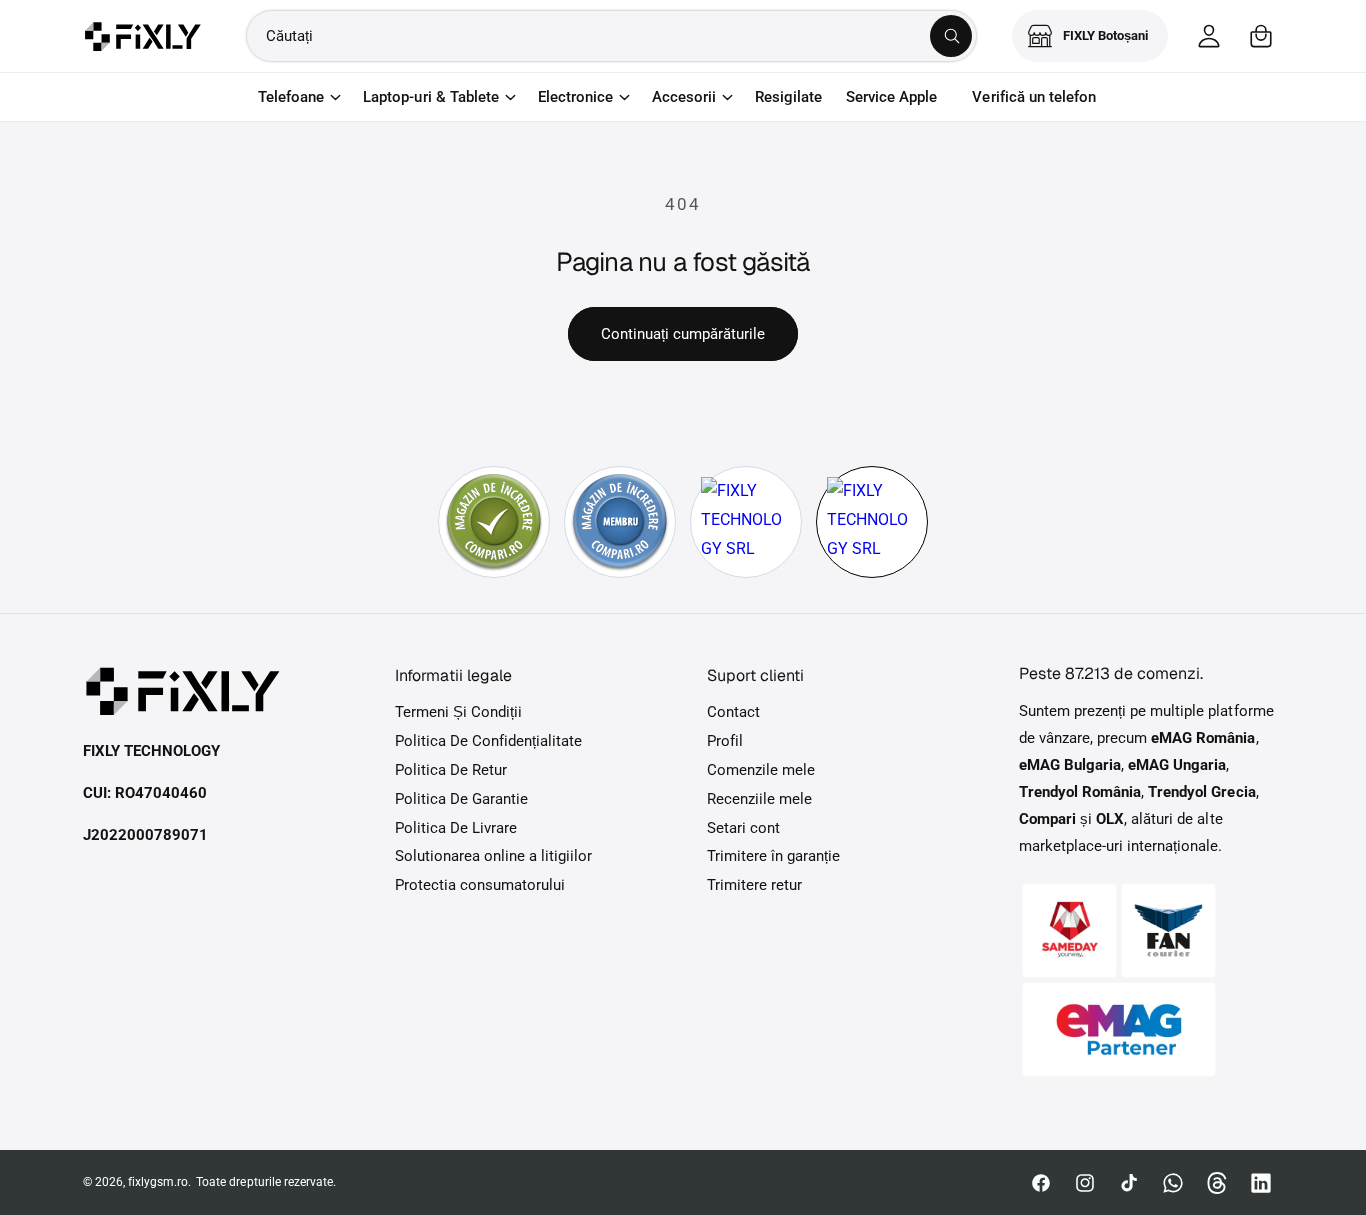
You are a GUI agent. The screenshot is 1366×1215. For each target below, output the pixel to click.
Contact (733, 712)
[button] (1261, 36)
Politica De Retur (451, 770)
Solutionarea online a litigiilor (494, 856)
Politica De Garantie (461, 799)
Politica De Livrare (456, 828)
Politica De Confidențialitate (488, 741)
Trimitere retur (754, 885)
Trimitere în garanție (773, 856)
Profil (725, 741)
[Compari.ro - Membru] (620, 522)
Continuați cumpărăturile (683, 334)
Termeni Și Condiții (458, 712)
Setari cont (743, 828)
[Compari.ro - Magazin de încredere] (494, 522)
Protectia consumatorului (480, 885)
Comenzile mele (761, 770)
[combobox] (611, 36)
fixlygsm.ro (158, 1182)
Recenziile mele (759, 799)
